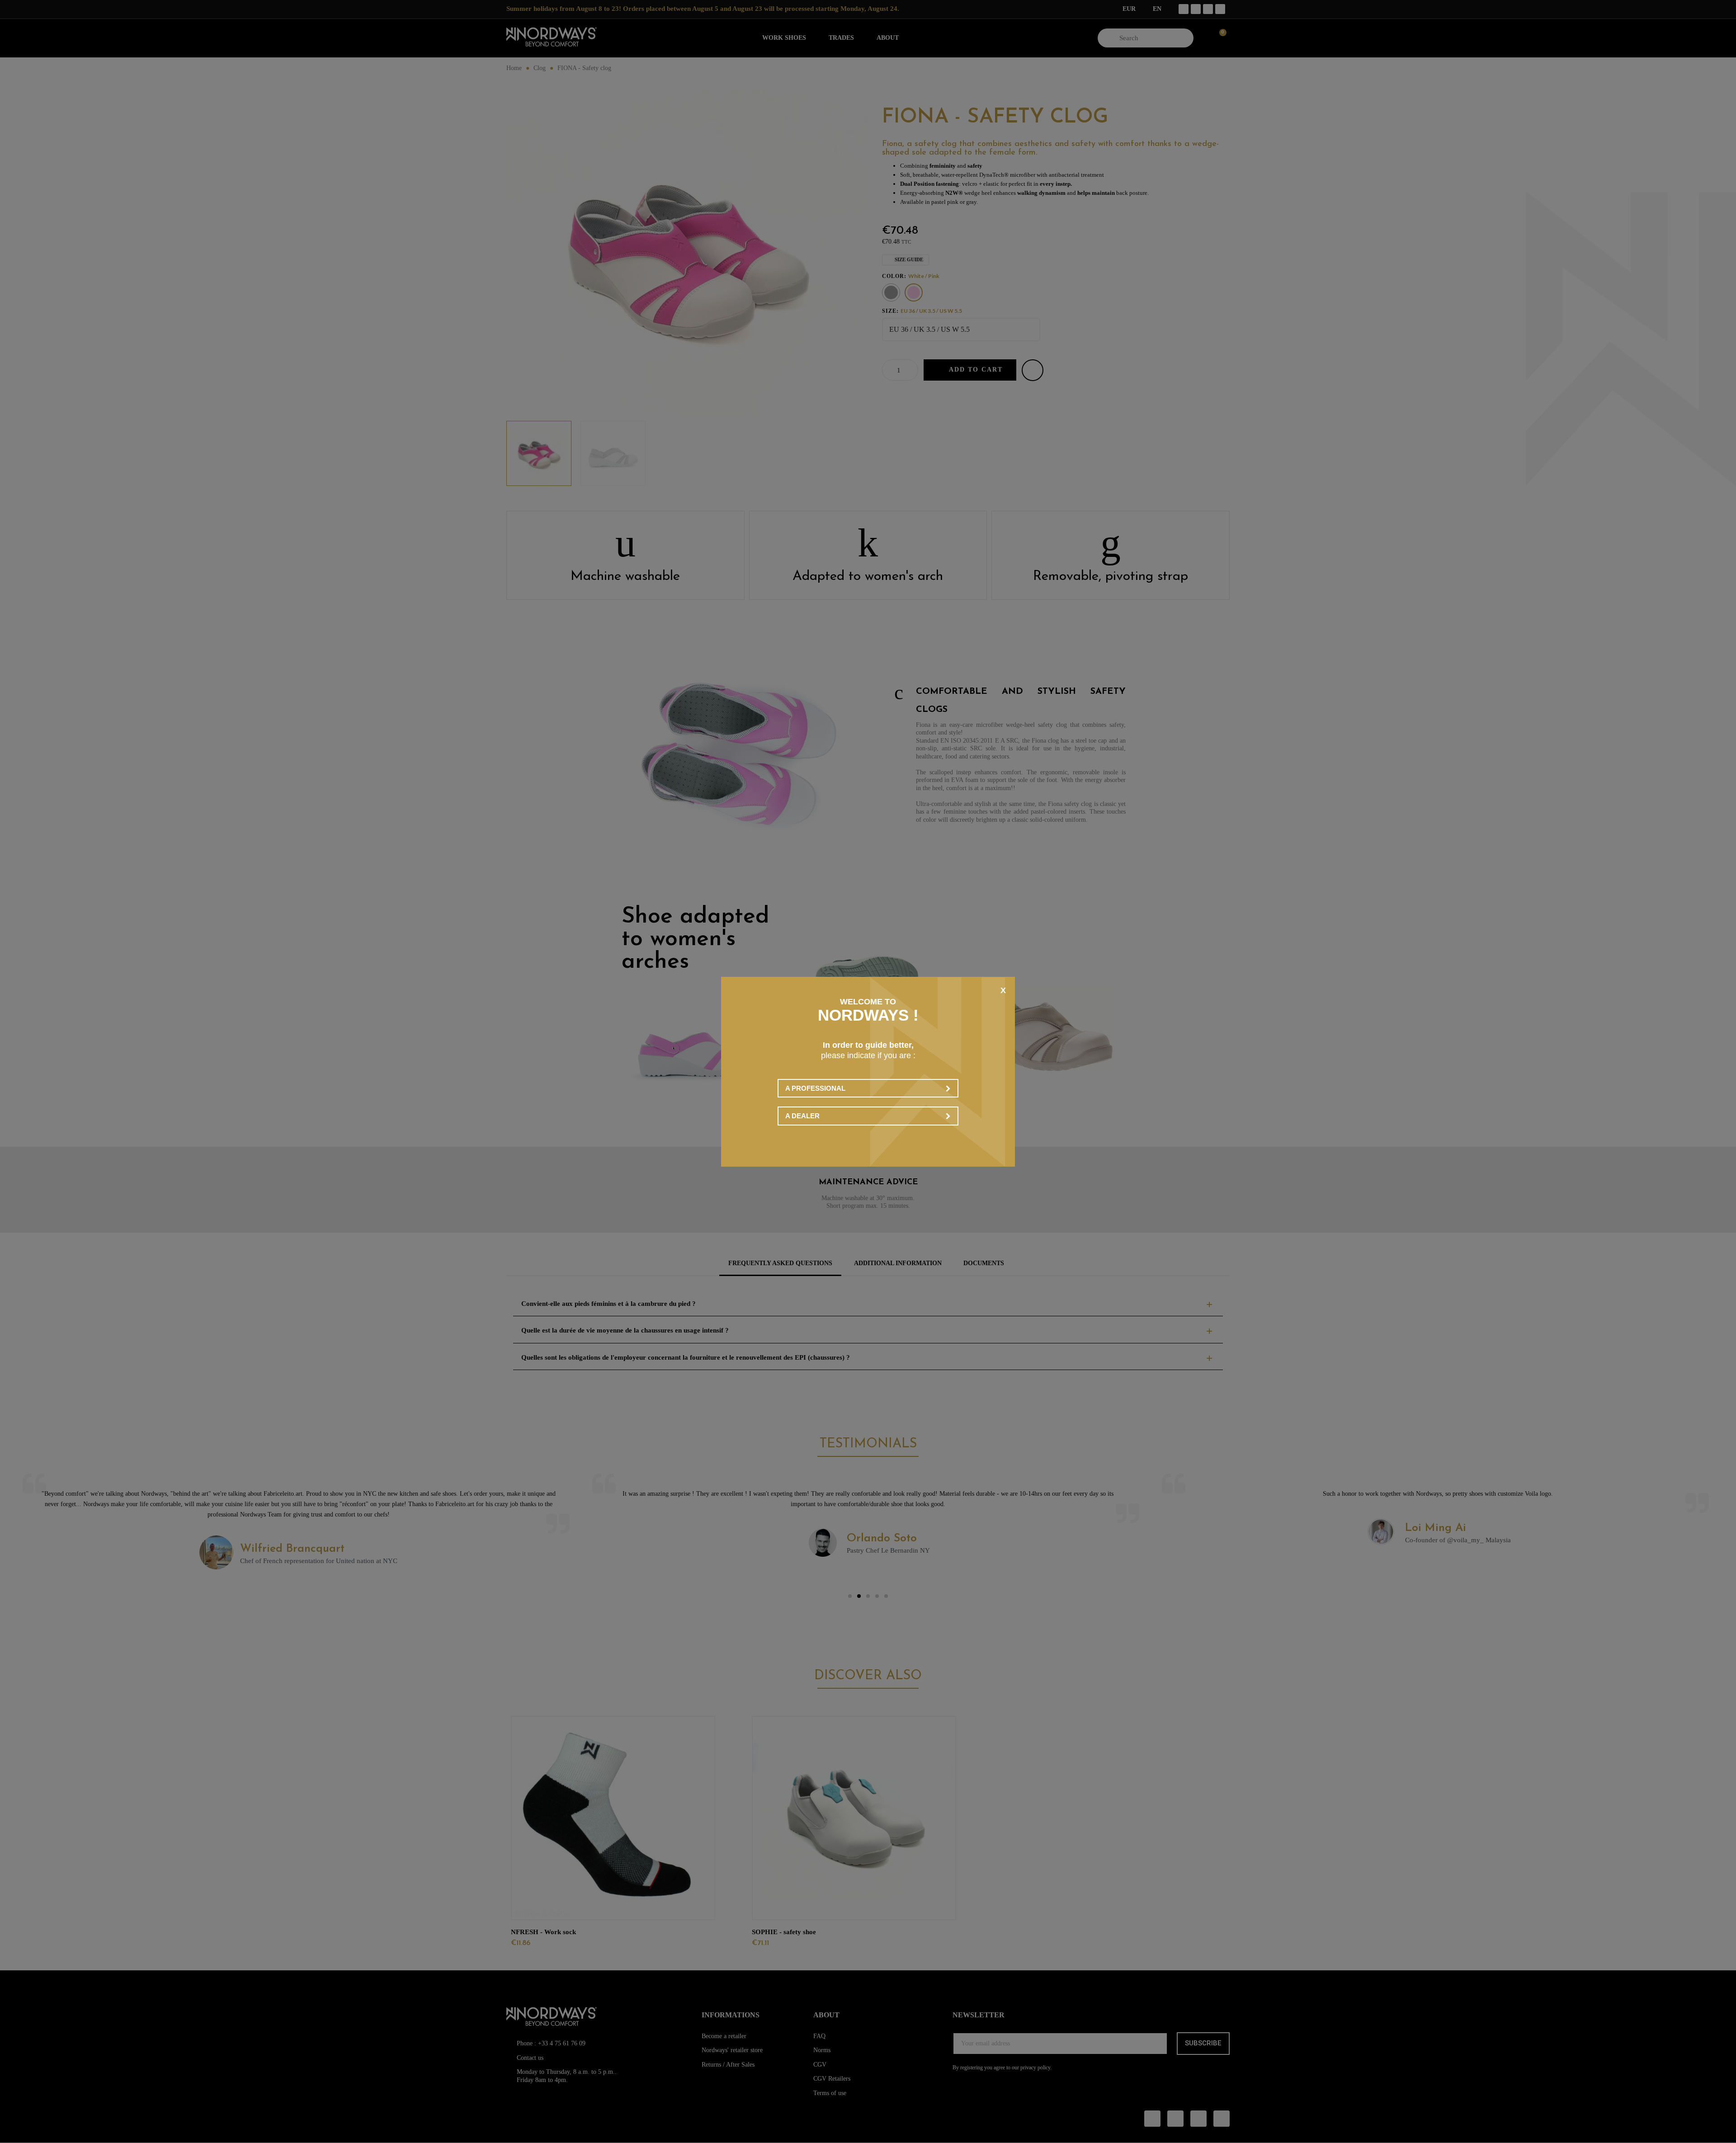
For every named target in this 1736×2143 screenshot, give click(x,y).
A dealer (802, 1116)
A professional (815, 1088)
